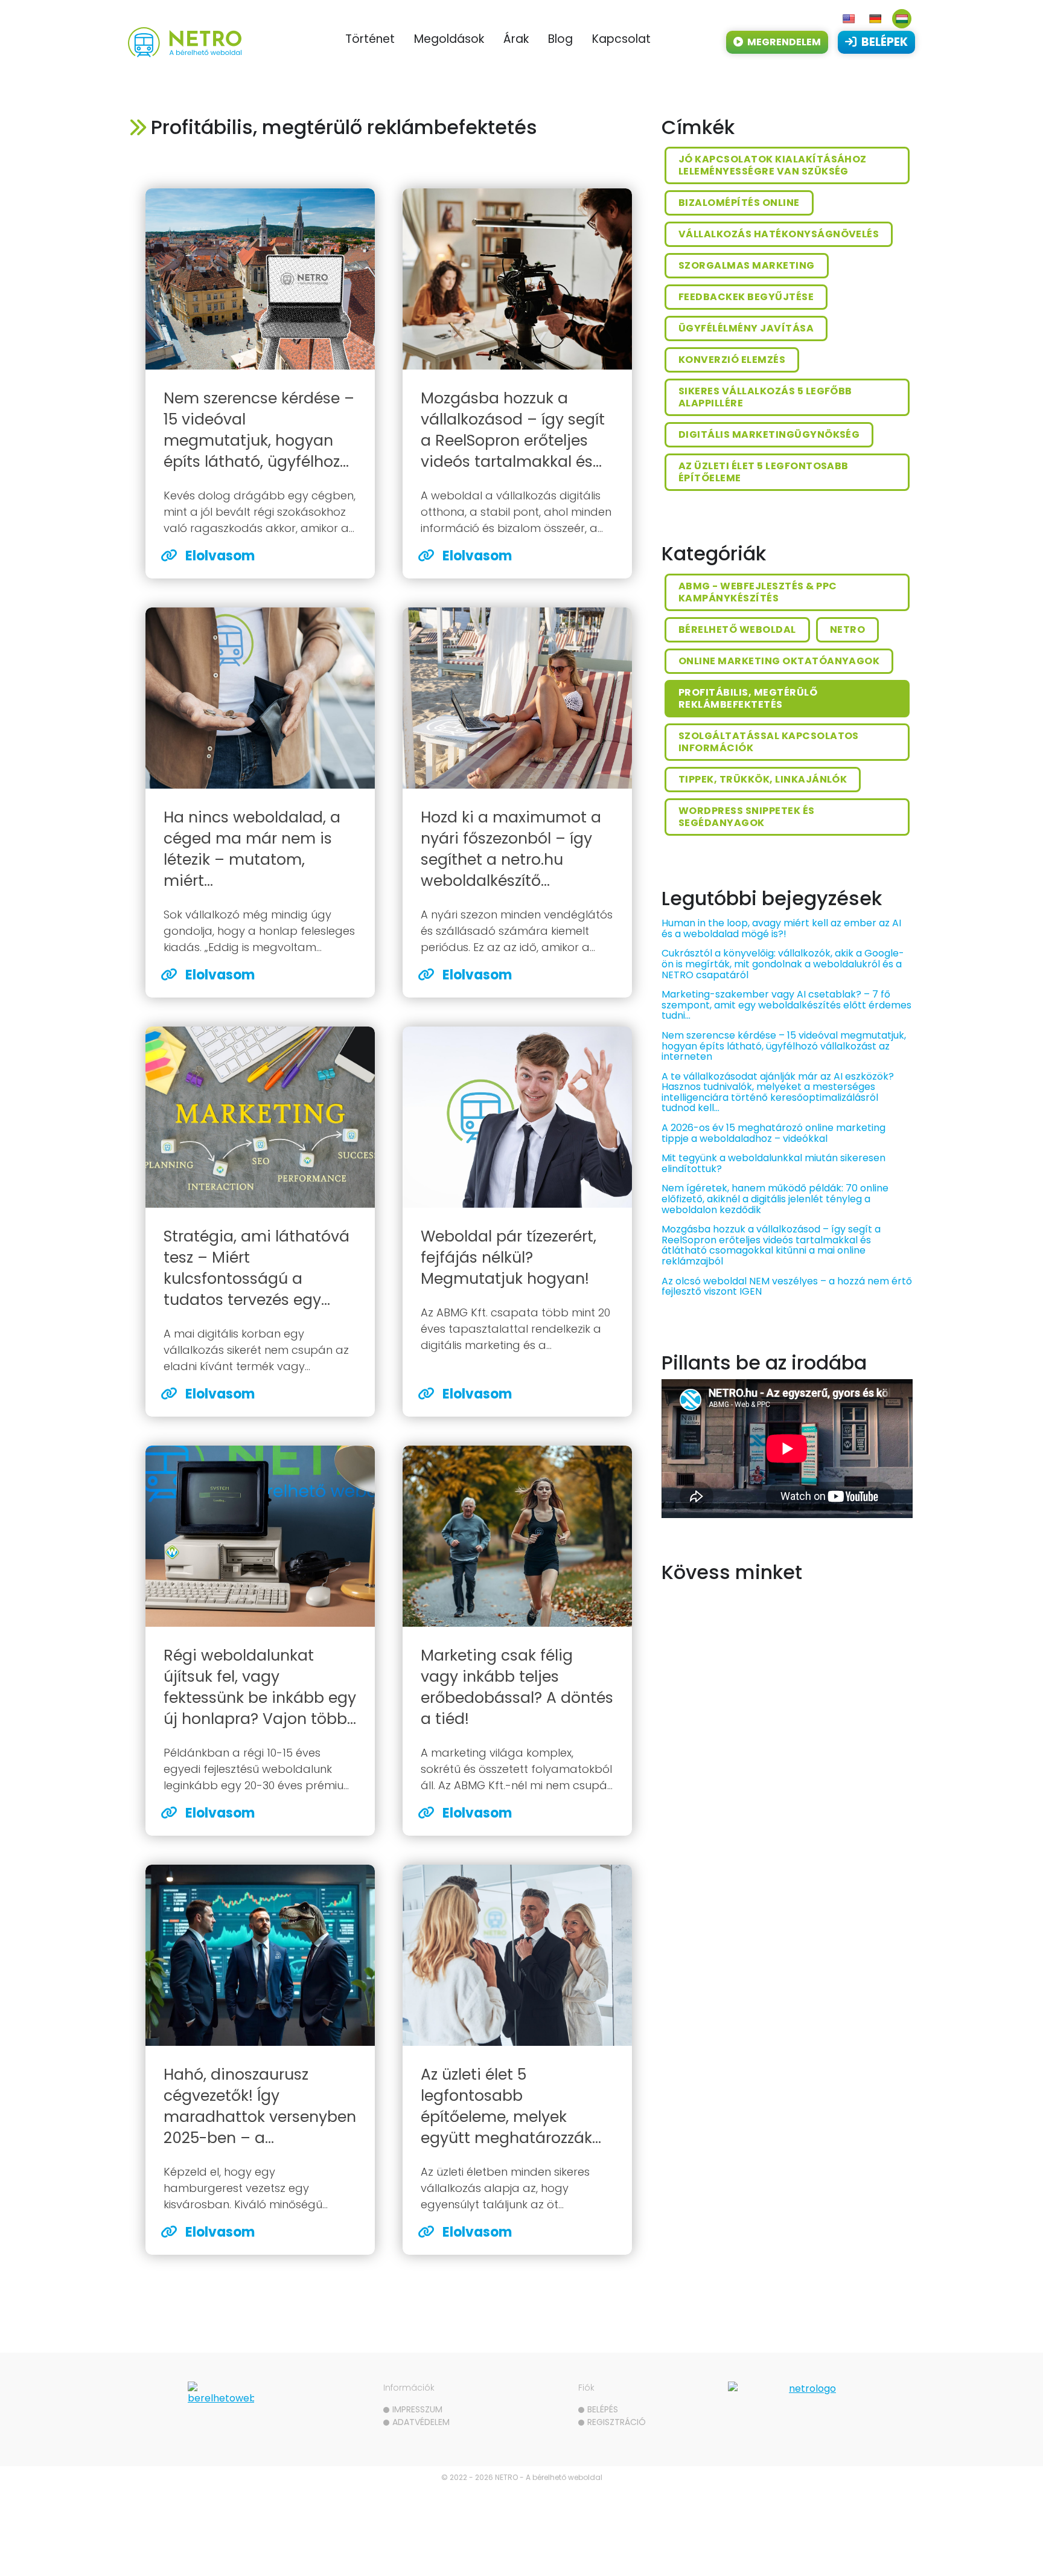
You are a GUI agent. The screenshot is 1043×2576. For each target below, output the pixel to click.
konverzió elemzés (732, 360)
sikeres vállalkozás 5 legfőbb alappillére (765, 397)
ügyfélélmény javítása (746, 328)
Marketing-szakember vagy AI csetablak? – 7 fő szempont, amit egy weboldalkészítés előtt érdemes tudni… (786, 1005)
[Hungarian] (902, 19)
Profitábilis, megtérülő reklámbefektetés (748, 698)
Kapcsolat (621, 39)
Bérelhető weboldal (737, 630)
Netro (847, 630)
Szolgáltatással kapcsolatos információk (769, 742)
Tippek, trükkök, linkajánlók (763, 779)
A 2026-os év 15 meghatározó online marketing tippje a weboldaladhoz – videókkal (773, 1133)
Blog (560, 39)
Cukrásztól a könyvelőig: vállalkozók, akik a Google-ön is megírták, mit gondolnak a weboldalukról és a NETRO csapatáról (783, 964)
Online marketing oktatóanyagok (779, 661)
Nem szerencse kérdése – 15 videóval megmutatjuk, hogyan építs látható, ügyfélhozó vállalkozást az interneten (784, 1046)
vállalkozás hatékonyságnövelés (779, 234)
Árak (516, 39)
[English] (849, 19)
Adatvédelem (421, 2422)
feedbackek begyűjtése (746, 297)
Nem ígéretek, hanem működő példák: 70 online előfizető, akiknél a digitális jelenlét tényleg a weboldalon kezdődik (775, 1199)
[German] (875, 19)
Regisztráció (617, 2422)
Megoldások (449, 39)
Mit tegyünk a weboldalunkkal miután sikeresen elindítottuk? (773, 1163)
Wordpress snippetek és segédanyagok (747, 817)
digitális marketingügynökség (769, 434)
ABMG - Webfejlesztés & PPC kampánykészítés (758, 592)
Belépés (603, 2409)
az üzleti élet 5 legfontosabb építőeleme (764, 472)
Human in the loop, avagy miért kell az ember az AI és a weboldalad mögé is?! (781, 928)
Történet (370, 39)
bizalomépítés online (739, 203)
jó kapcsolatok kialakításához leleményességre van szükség (773, 165)
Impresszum (417, 2409)
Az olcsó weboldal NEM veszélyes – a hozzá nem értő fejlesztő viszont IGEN (787, 1286)
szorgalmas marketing (747, 265)
